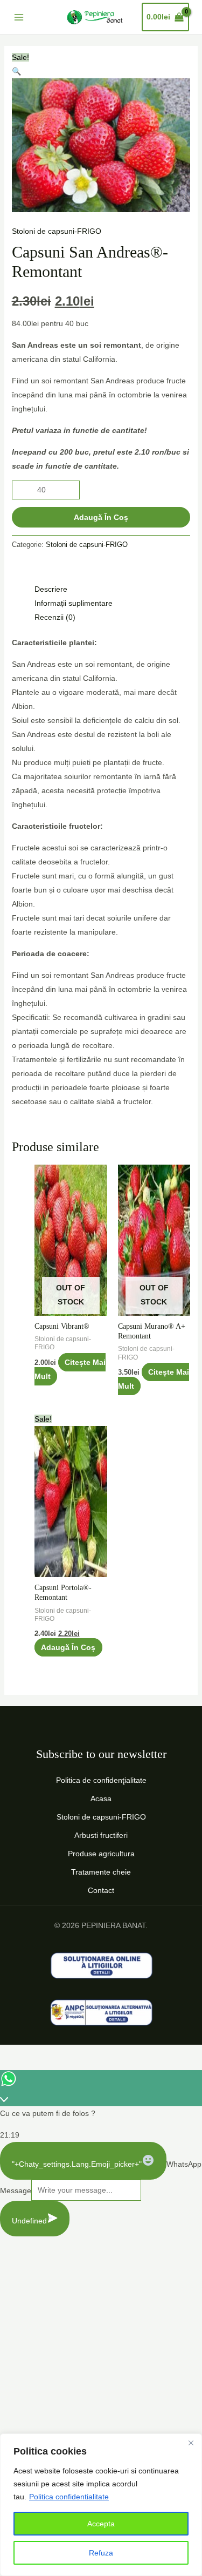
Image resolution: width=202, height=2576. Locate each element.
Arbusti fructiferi (101, 1835)
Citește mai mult (70, 1369)
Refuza (101, 2553)
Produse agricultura (101, 1854)
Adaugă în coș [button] (68, 1647)
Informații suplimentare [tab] (74, 603)
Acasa (101, 1799)
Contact (101, 1890)
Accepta (101, 2524)
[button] (16, 71)
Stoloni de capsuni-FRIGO (57, 231)
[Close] (191, 2443)
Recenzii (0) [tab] (55, 617)
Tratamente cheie (101, 1872)
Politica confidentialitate (69, 2497)
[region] (101, 2505)
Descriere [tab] (51, 589)
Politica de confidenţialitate (101, 1780)
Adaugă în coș (101, 517)
